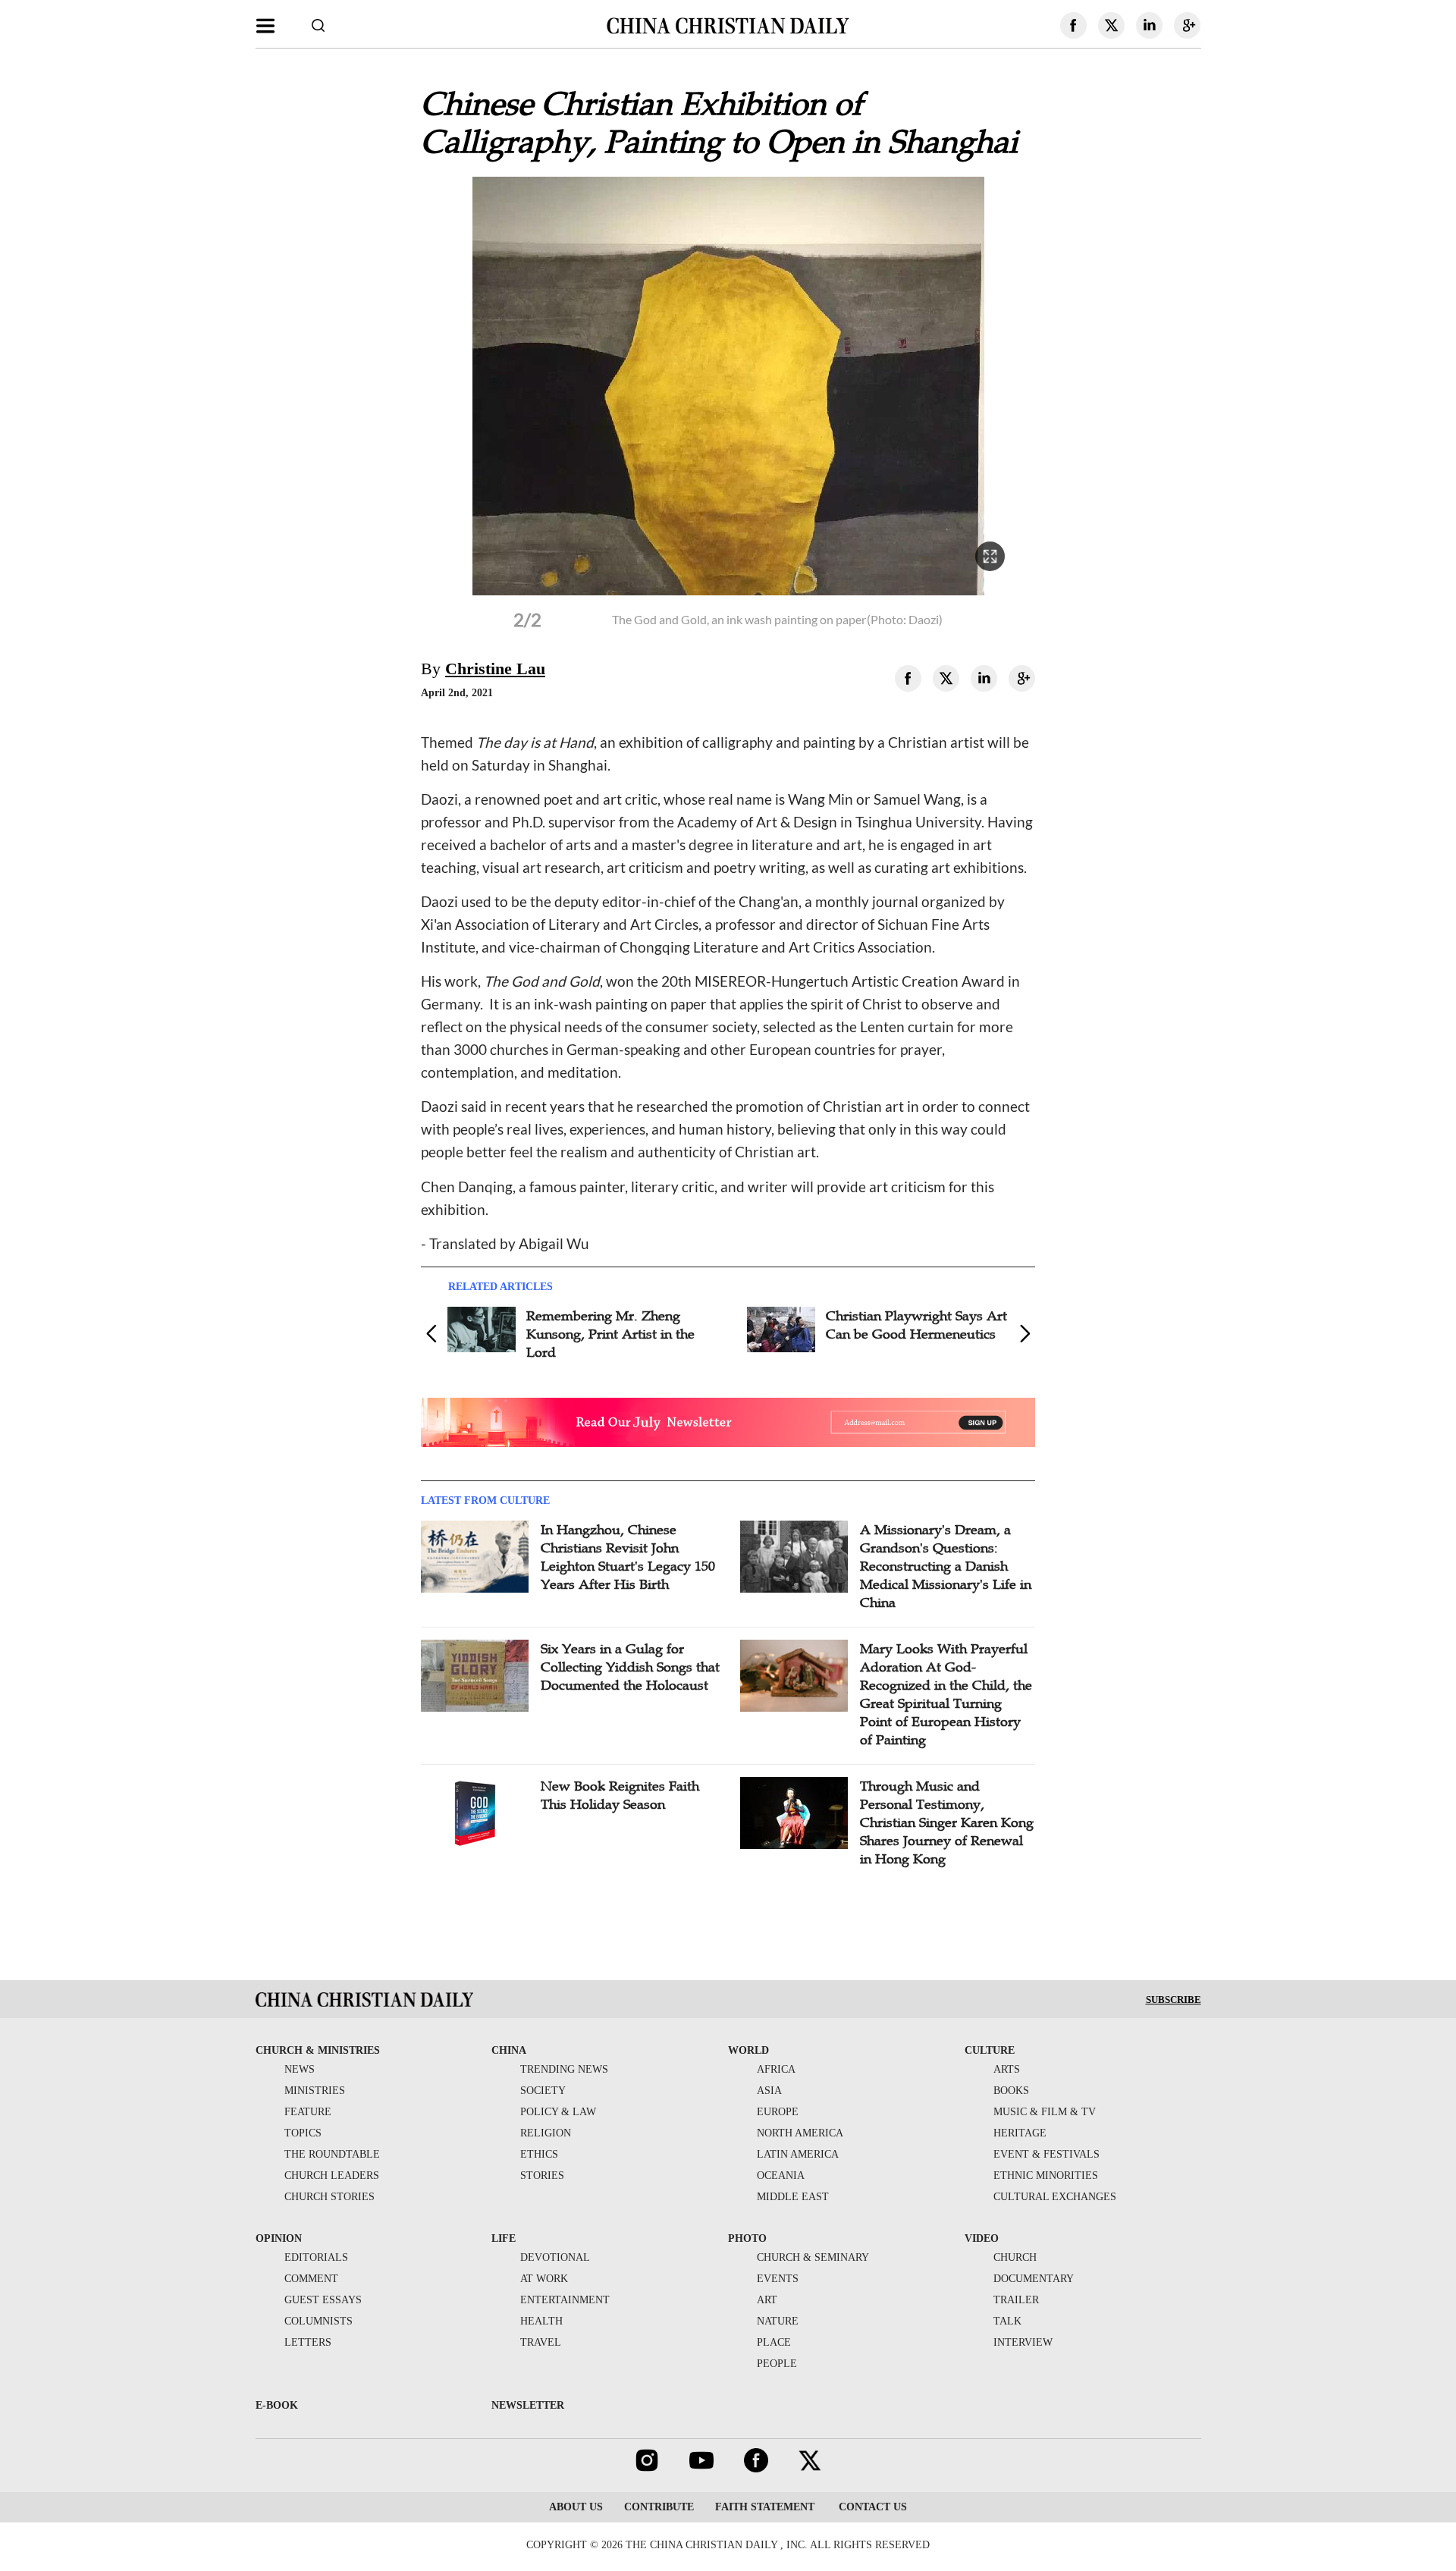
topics (303, 2133)
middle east (793, 2197)
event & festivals (1046, 2154)
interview (1023, 2342)
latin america (798, 2154)
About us (576, 2507)
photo (747, 2238)
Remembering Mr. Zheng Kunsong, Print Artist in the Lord (610, 1334)
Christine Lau (495, 669)
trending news (564, 2069)
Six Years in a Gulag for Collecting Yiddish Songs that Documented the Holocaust (630, 1667)
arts (1007, 2069)
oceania (781, 2175)
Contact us (871, 2507)
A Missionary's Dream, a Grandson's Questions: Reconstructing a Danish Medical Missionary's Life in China (946, 1566)
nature (778, 2321)
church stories (329, 2197)
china (509, 2050)
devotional (555, 2257)
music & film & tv (1045, 2112)
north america (800, 2133)
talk (1007, 2321)
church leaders (332, 2175)
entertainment (565, 2300)
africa (776, 2069)
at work (544, 2279)
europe (778, 2112)
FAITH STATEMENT (765, 2507)
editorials (316, 2257)
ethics (539, 2154)
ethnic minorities (1046, 2175)
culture (990, 2050)
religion (546, 2133)
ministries (315, 2091)
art (767, 2300)
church (1015, 2257)
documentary (1034, 2279)
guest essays (323, 2300)
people (777, 2364)
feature (308, 2112)
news (300, 2069)
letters (308, 2342)
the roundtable (332, 2154)
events (778, 2279)
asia (769, 2091)
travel (541, 2342)
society (543, 2091)
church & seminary (813, 2257)
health (541, 2321)
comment (311, 2279)
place (774, 2342)
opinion (279, 2238)
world (748, 2050)
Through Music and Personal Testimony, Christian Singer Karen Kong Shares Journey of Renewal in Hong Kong (947, 1822)
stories (542, 2175)
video (982, 2238)
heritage (1020, 2133)
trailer (1016, 2300)
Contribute (659, 2507)
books (1011, 2091)
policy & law (558, 2112)
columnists (318, 2321)
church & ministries (318, 2050)
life (504, 2238)
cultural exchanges (1055, 2197)
